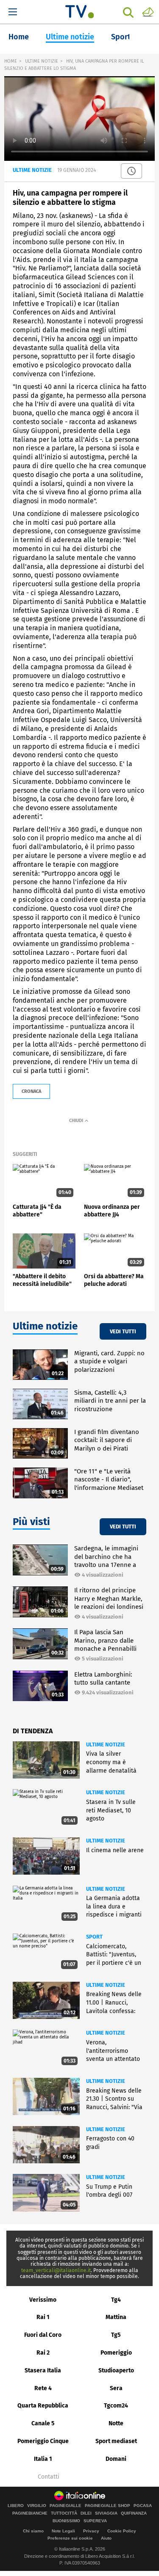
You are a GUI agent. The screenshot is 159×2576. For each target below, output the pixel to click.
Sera (116, 2388)
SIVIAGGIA (106, 2513)
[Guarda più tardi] (131, 171)
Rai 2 (43, 2353)
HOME (11, 61)
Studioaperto (116, 2371)
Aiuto (106, 2538)
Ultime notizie (70, 37)
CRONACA (31, 1091)
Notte (116, 2423)
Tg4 (116, 2300)
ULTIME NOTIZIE (42, 61)
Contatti (49, 2477)
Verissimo (43, 2300)
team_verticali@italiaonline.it (56, 2270)
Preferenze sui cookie (70, 2538)
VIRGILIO (37, 2506)
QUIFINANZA (134, 2513)
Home (19, 37)
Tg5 (116, 2335)
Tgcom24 (116, 2406)
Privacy (91, 2531)
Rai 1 (43, 2317)
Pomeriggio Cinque (43, 2441)
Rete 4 (43, 2388)
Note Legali (63, 2531)
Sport (121, 37)
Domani (116, 2459)
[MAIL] (148, 11)
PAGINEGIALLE (66, 2506)
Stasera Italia (43, 2371)
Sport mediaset (116, 2441)
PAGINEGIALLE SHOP (107, 2506)
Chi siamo (33, 2531)
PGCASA (143, 2506)
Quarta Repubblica (43, 2406)
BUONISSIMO (66, 2521)
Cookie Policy (122, 2531)
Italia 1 (43, 2459)
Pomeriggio (116, 2353)
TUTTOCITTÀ (64, 2513)
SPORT (94, 1937)
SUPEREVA (95, 2521)
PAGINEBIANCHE (30, 2513)
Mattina (116, 2317)
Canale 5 (43, 2423)
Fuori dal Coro (43, 2335)
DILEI (86, 2513)
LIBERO (16, 2506)
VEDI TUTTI (123, 1331)
